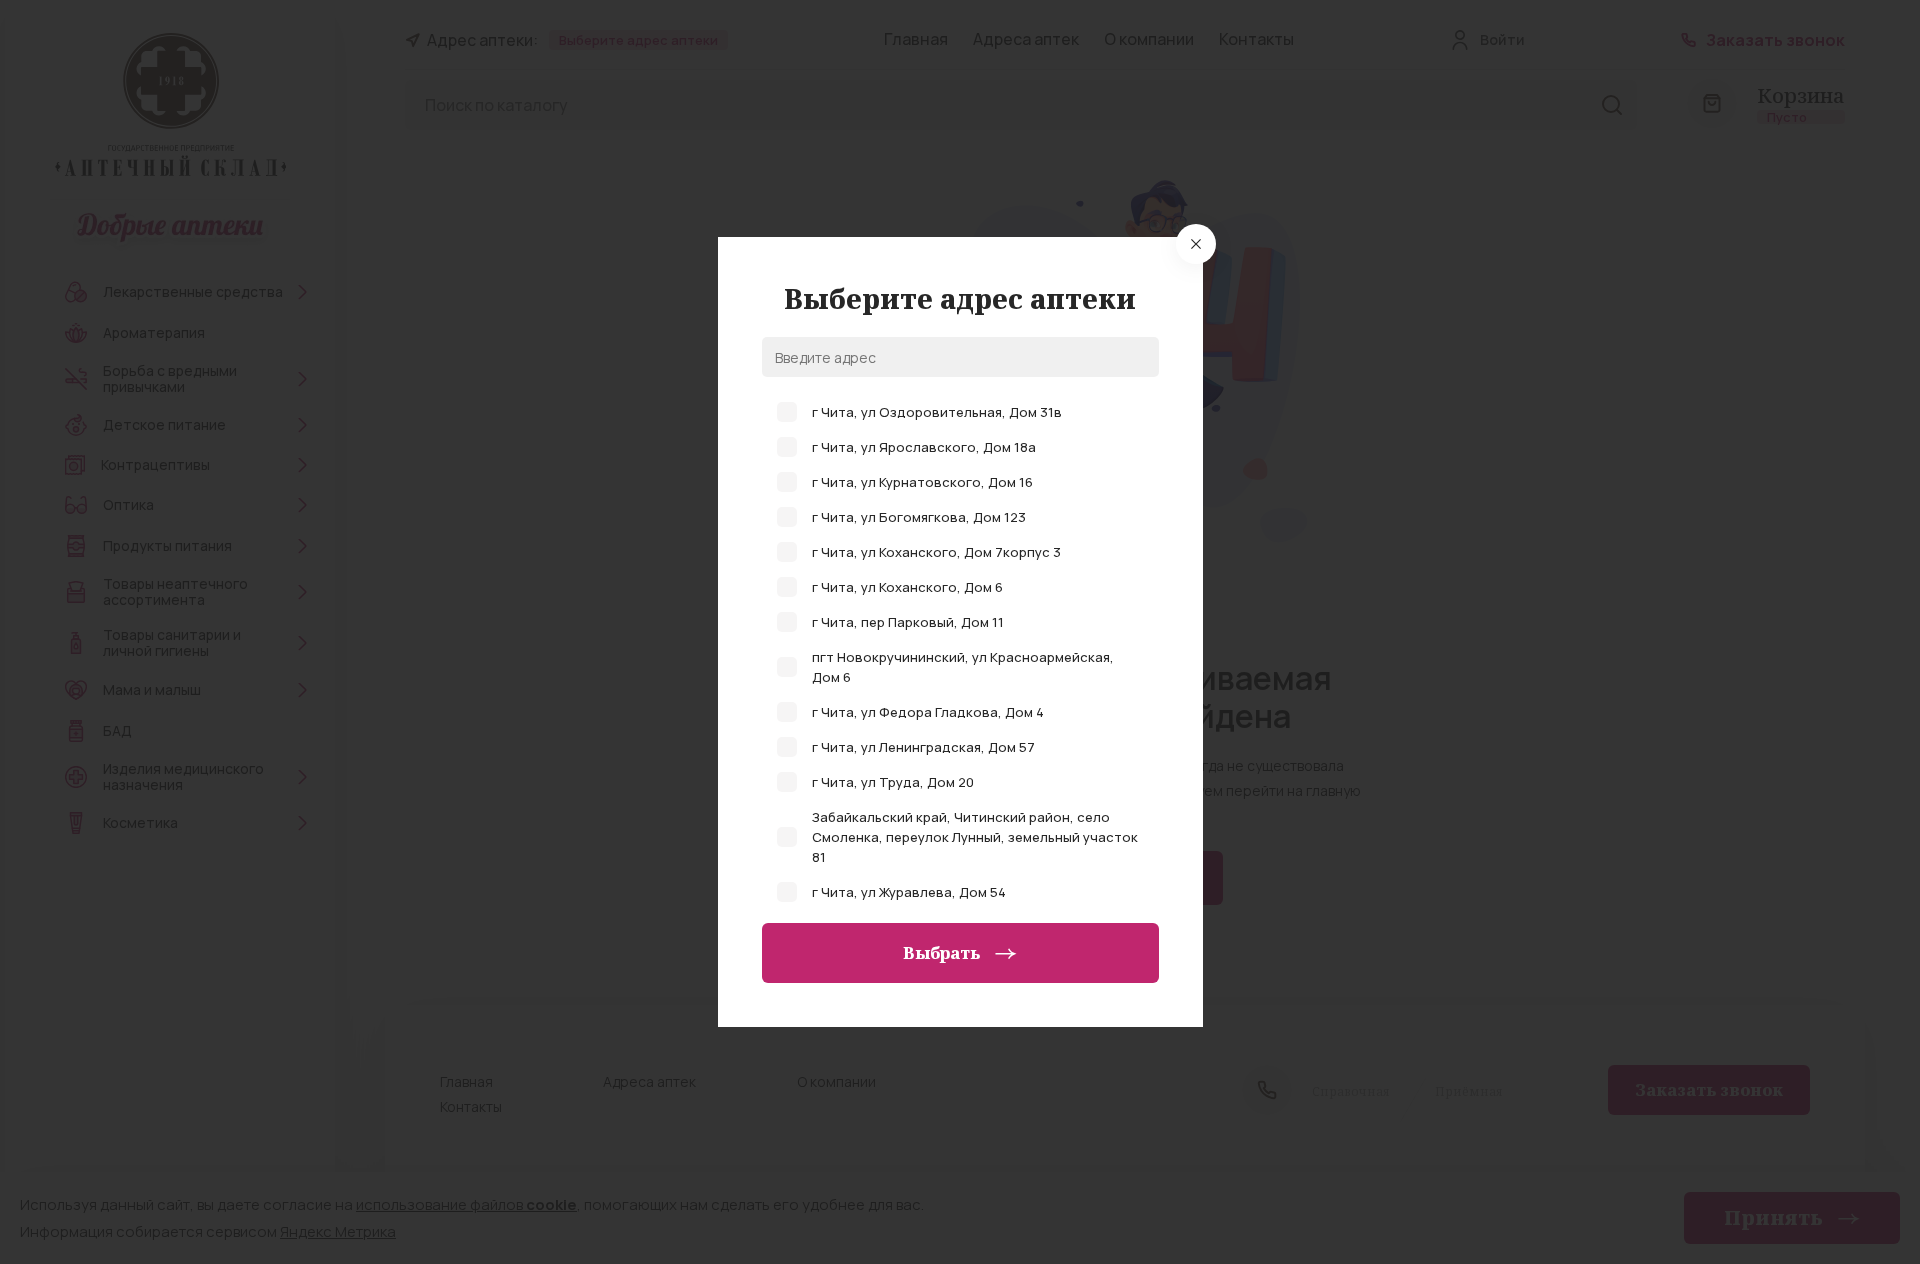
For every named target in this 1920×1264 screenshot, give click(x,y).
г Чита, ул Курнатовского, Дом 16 (922, 482)
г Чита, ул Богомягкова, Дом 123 (919, 517)
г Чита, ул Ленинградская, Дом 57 (923, 747)
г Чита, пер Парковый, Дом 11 (908, 622)
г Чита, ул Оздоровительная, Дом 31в (937, 412)
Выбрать (941, 953)
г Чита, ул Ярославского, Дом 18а (924, 447)
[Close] (1196, 244)
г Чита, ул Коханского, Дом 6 (907, 587)
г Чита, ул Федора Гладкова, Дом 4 (928, 712)
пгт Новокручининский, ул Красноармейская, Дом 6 (963, 667)
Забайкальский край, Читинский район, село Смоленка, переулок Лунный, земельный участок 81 (975, 837)
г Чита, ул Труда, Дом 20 (893, 782)
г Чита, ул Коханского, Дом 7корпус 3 (936, 552)
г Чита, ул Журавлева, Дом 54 (909, 892)
